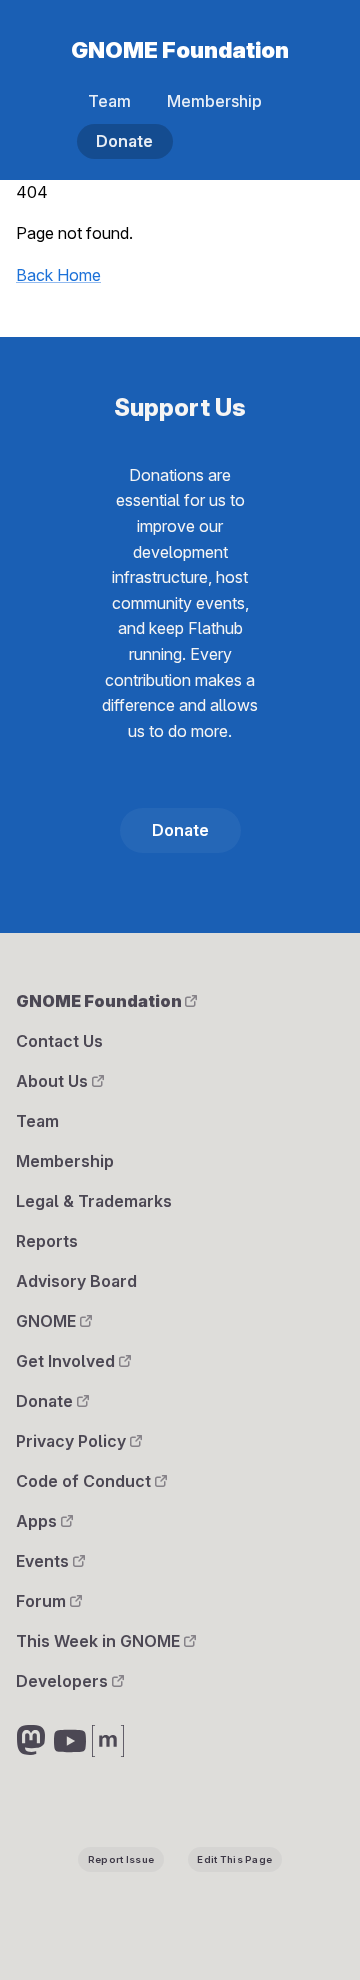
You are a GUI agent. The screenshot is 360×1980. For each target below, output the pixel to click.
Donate (124, 141)
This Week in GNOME (100, 1641)
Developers (64, 1681)
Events (44, 1561)
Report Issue (121, 1859)
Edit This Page (234, 1859)
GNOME (48, 1321)
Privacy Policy (73, 1441)
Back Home (58, 275)
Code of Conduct (85, 1481)
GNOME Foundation (180, 49)
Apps (38, 1521)
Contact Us (59, 1041)
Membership (214, 101)
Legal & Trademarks (94, 1201)
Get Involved (67, 1361)
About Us (54, 1081)
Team (109, 101)
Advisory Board (76, 1281)
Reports (47, 1241)
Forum (43, 1601)
